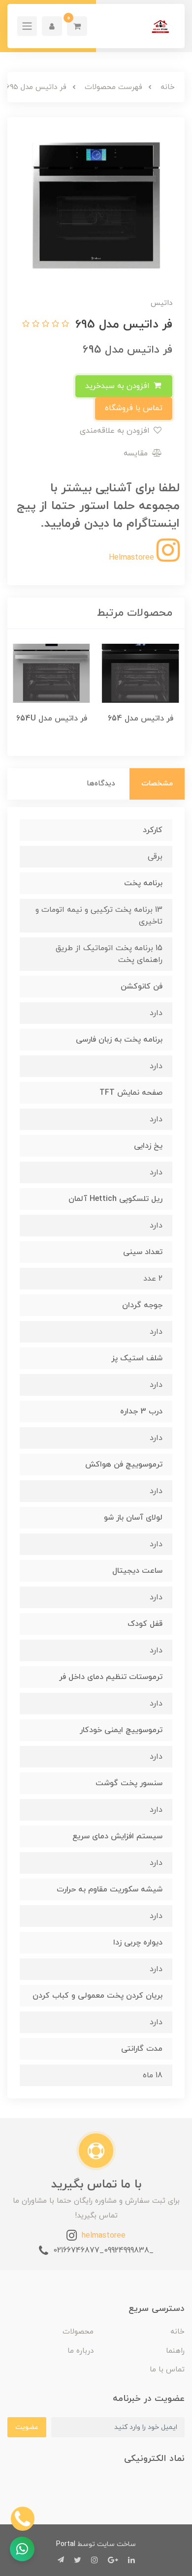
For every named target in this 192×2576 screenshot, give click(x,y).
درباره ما (80, 2351)
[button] (77, 26)
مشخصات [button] (157, 784)
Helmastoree (133, 558)
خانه (177, 2332)
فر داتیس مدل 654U (52, 719)
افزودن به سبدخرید (119, 386)
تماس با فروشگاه (134, 408)
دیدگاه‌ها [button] (101, 784)
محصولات (78, 2332)
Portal (66, 2544)
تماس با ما (167, 2370)
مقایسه (137, 453)
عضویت (27, 2427)
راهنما (175, 2351)
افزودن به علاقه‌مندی (116, 431)
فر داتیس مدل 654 (141, 719)
